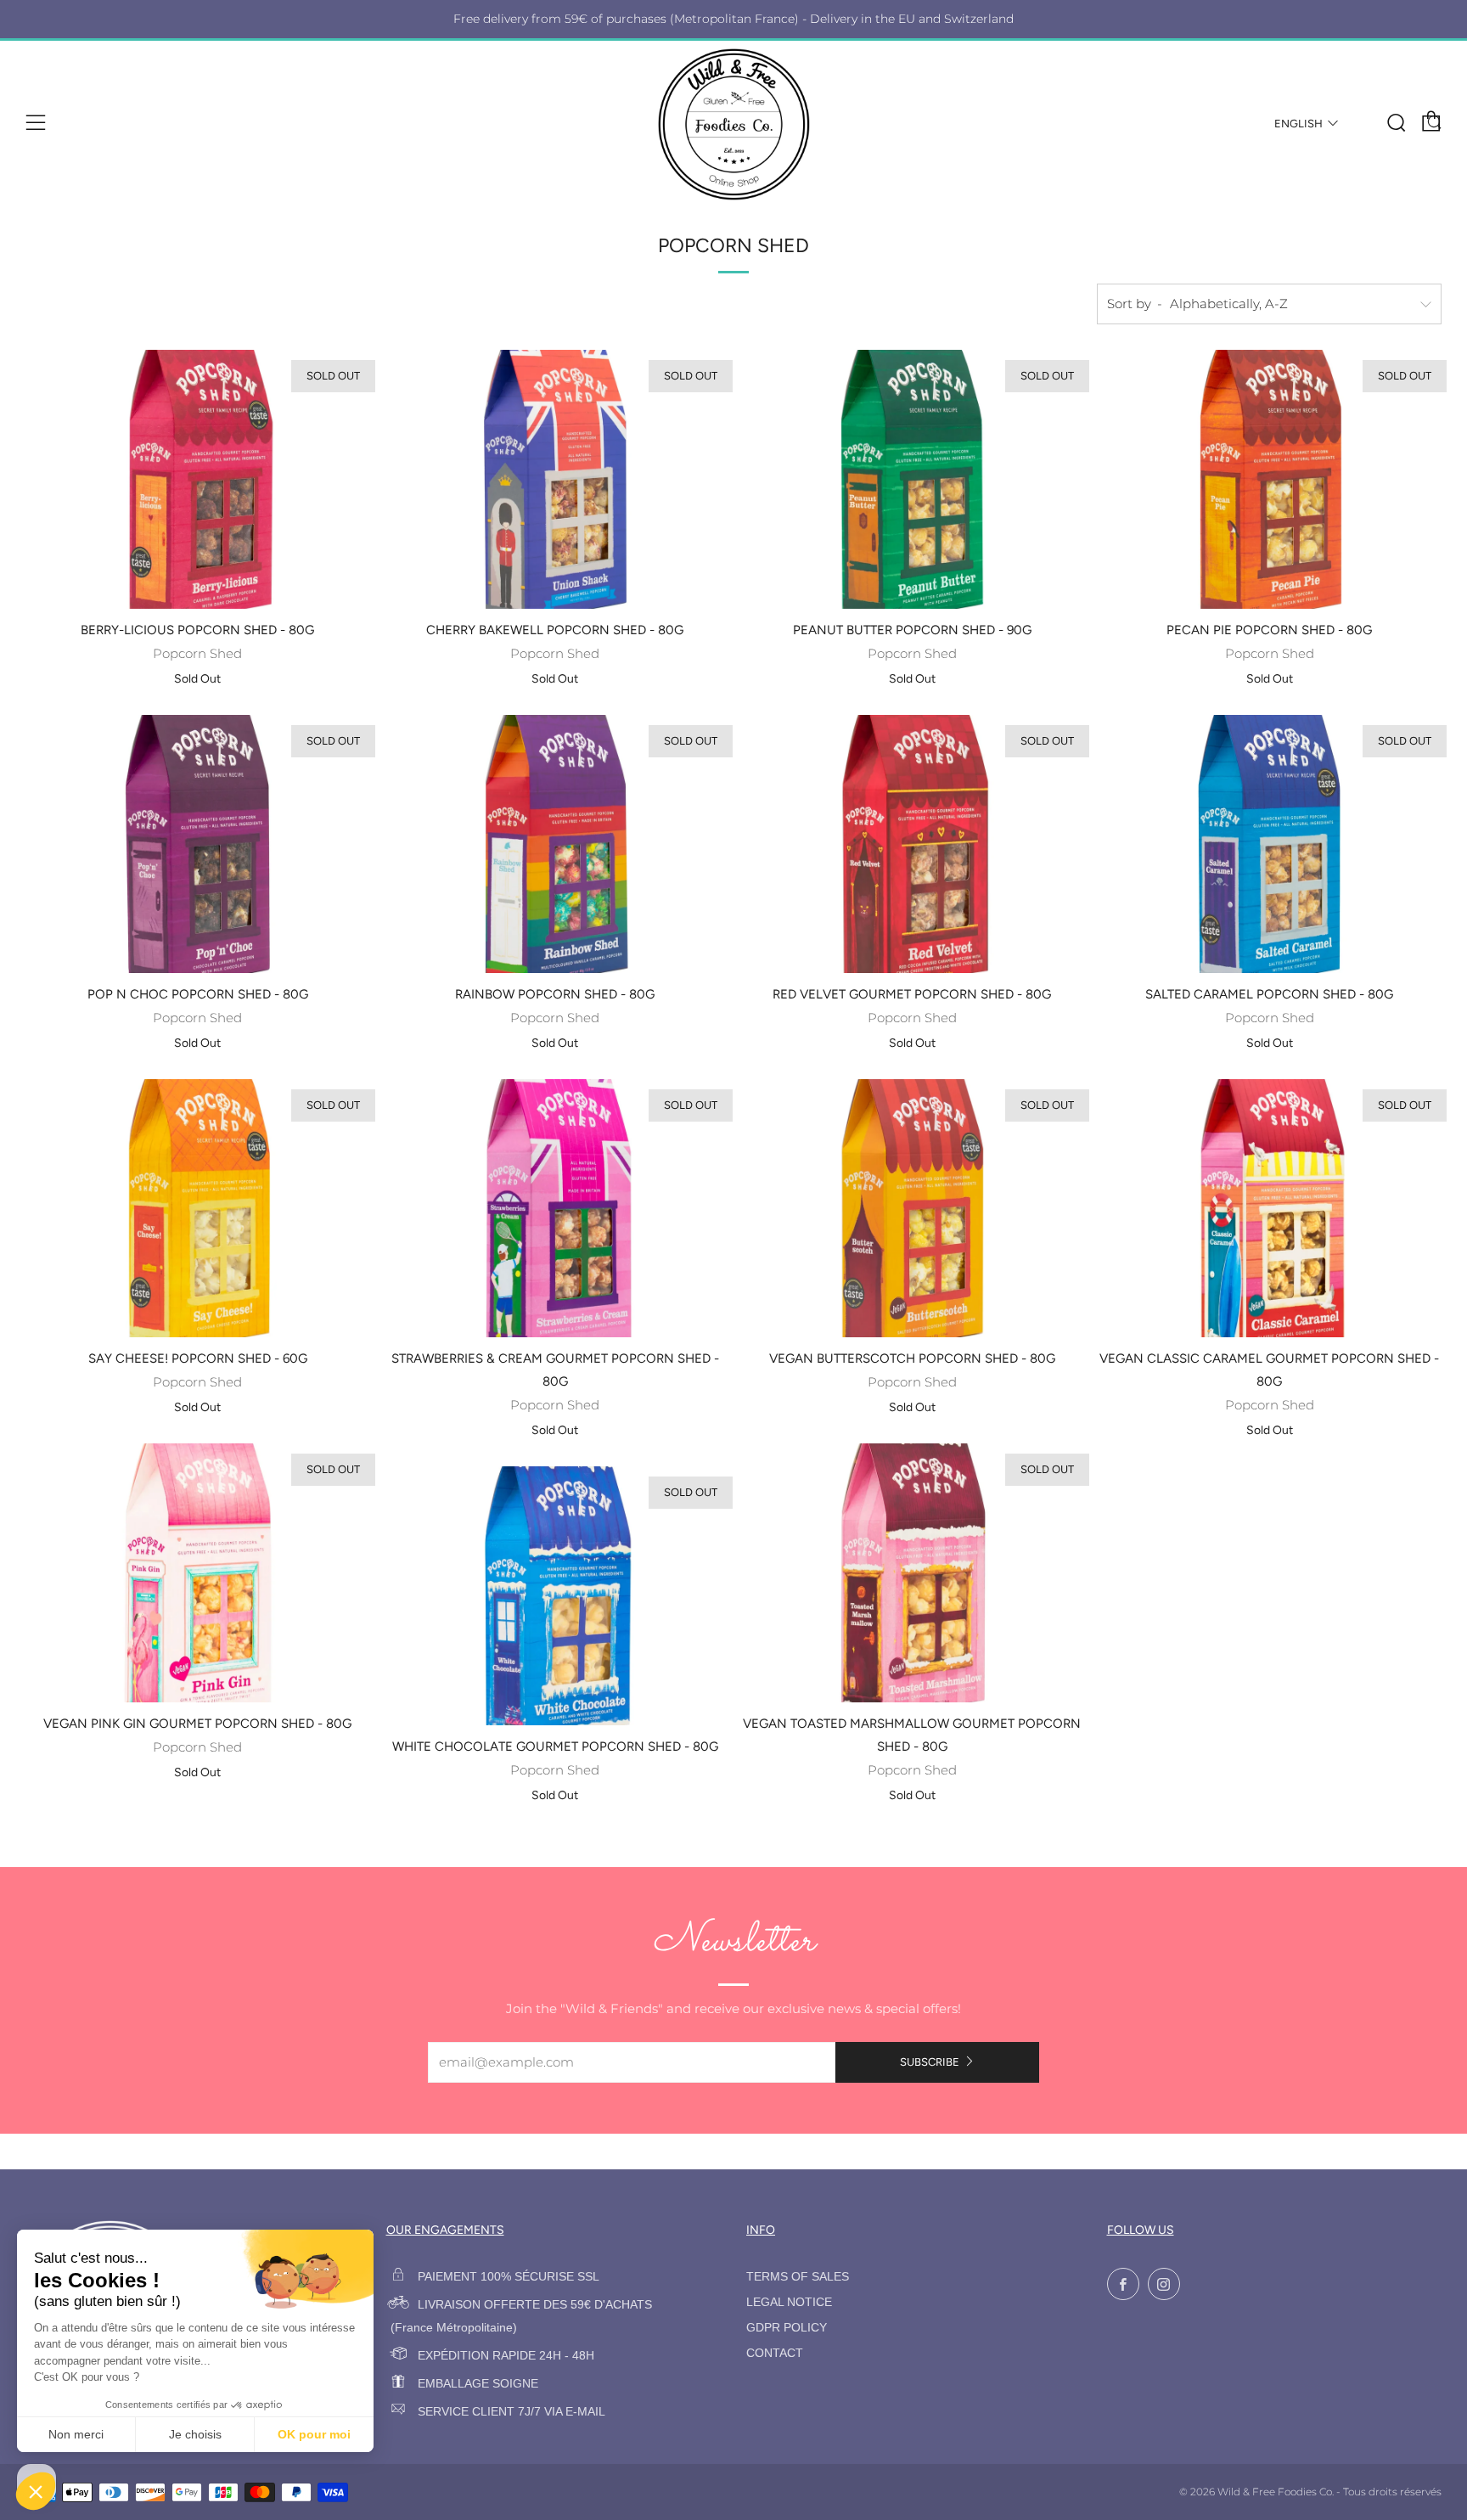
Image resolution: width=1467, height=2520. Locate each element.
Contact (775, 2353)
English (1298, 124)
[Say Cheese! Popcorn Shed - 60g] (198, 1208)
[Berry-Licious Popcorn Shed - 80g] (198, 479)
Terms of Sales (798, 2277)
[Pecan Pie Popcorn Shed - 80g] (1269, 479)
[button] (36, 2491)
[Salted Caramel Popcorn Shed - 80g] (1269, 844)
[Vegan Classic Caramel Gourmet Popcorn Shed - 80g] (1269, 1208)
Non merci (76, 2434)
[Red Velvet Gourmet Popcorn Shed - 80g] (913, 844)
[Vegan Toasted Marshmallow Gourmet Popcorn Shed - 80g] (913, 1572)
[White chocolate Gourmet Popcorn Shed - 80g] (555, 1595)
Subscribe (930, 2062)
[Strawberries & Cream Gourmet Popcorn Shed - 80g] (555, 1208)
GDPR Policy (787, 2328)
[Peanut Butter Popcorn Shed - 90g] (913, 479)
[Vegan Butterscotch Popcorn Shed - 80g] (913, 1208)
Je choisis (195, 2434)
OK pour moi (314, 2434)
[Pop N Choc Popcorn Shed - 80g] (198, 844)
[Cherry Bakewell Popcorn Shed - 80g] (555, 479)
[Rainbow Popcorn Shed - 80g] (555, 844)
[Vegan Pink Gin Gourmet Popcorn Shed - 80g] (198, 1572)
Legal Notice (789, 2302)
